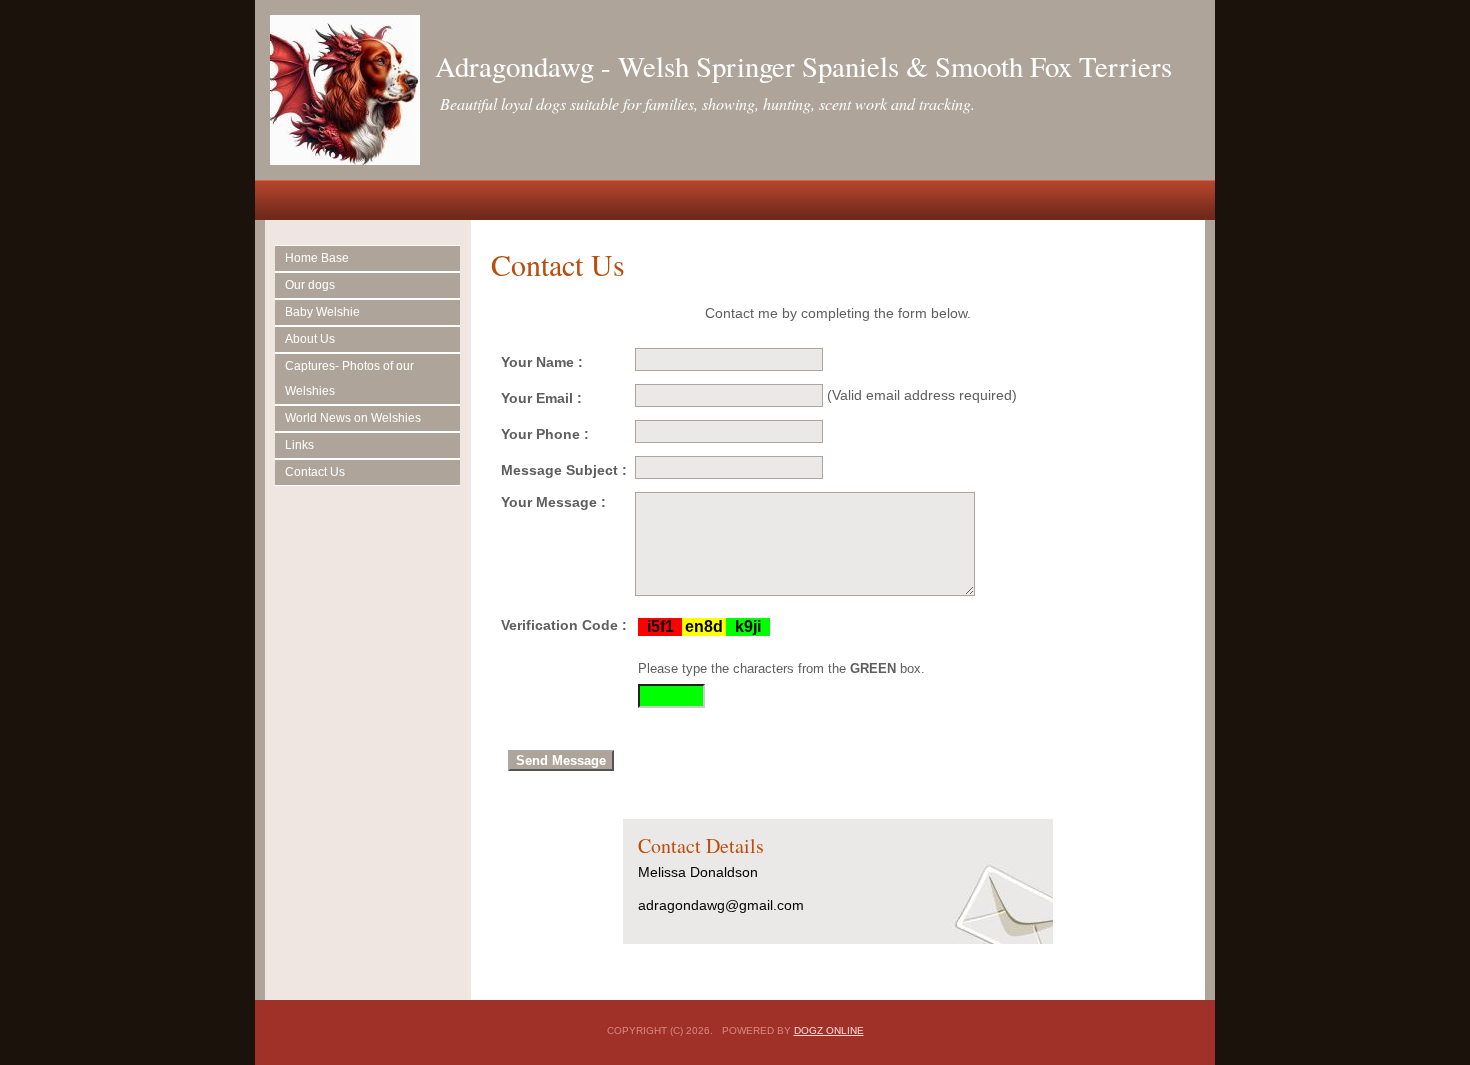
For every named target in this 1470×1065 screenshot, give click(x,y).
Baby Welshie (322, 312)
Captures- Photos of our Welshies (349, 378)
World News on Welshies (353, 418)
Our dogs (310, 285)
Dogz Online (829, 1030)
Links (299, 445)
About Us (310, 339)
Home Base (317, 258)
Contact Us (315, 472)
